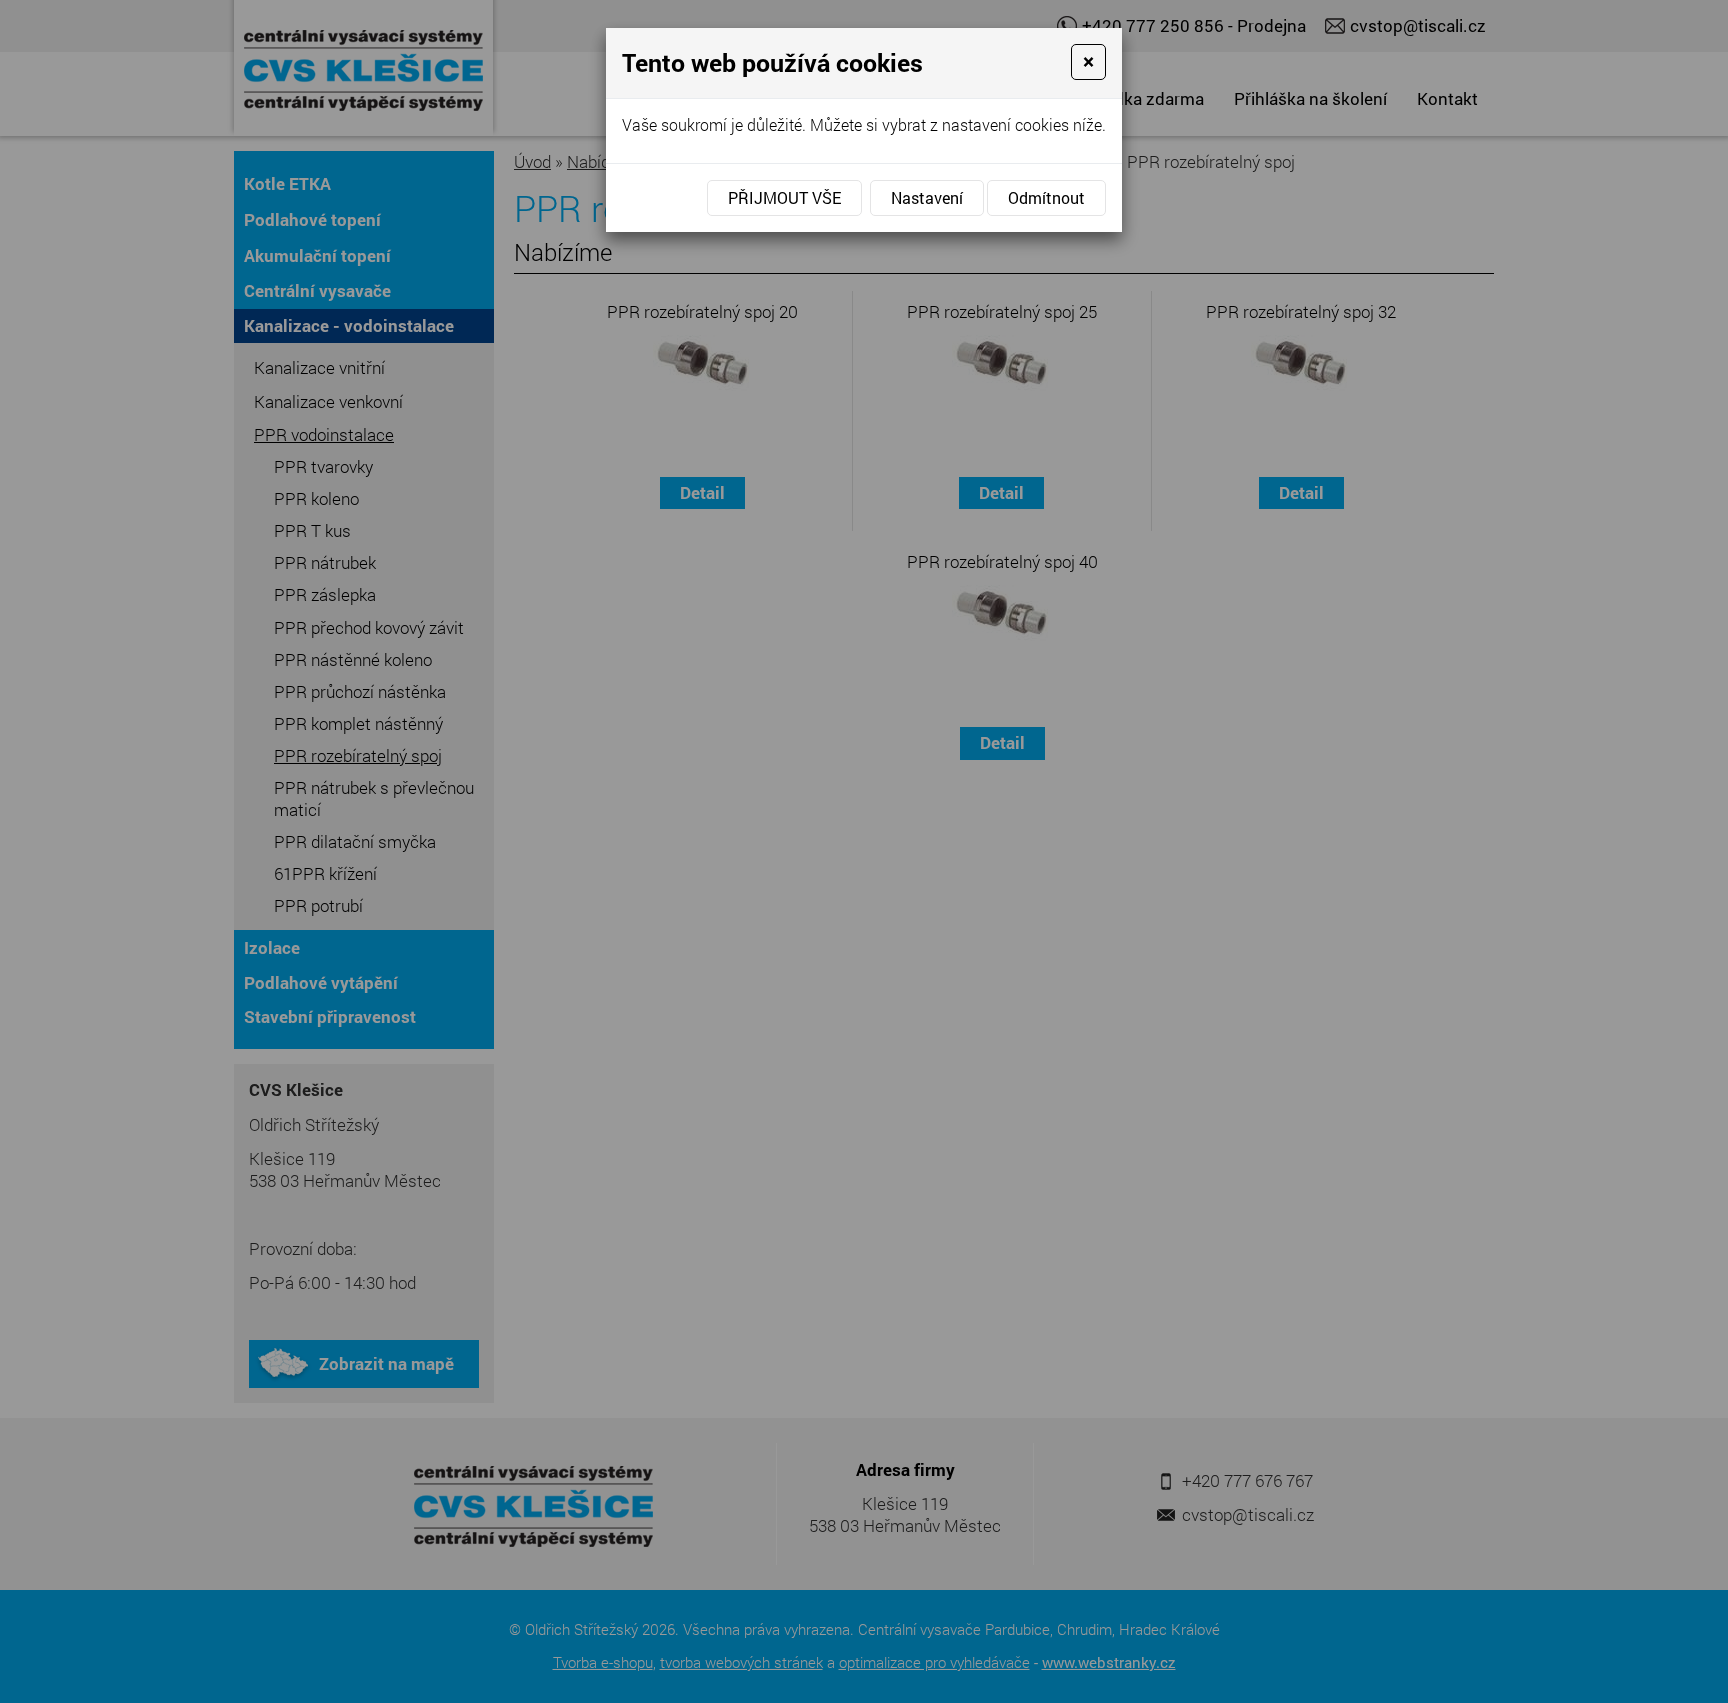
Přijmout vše (784, 197)
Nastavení (927, 197)
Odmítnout (1046, 197)
